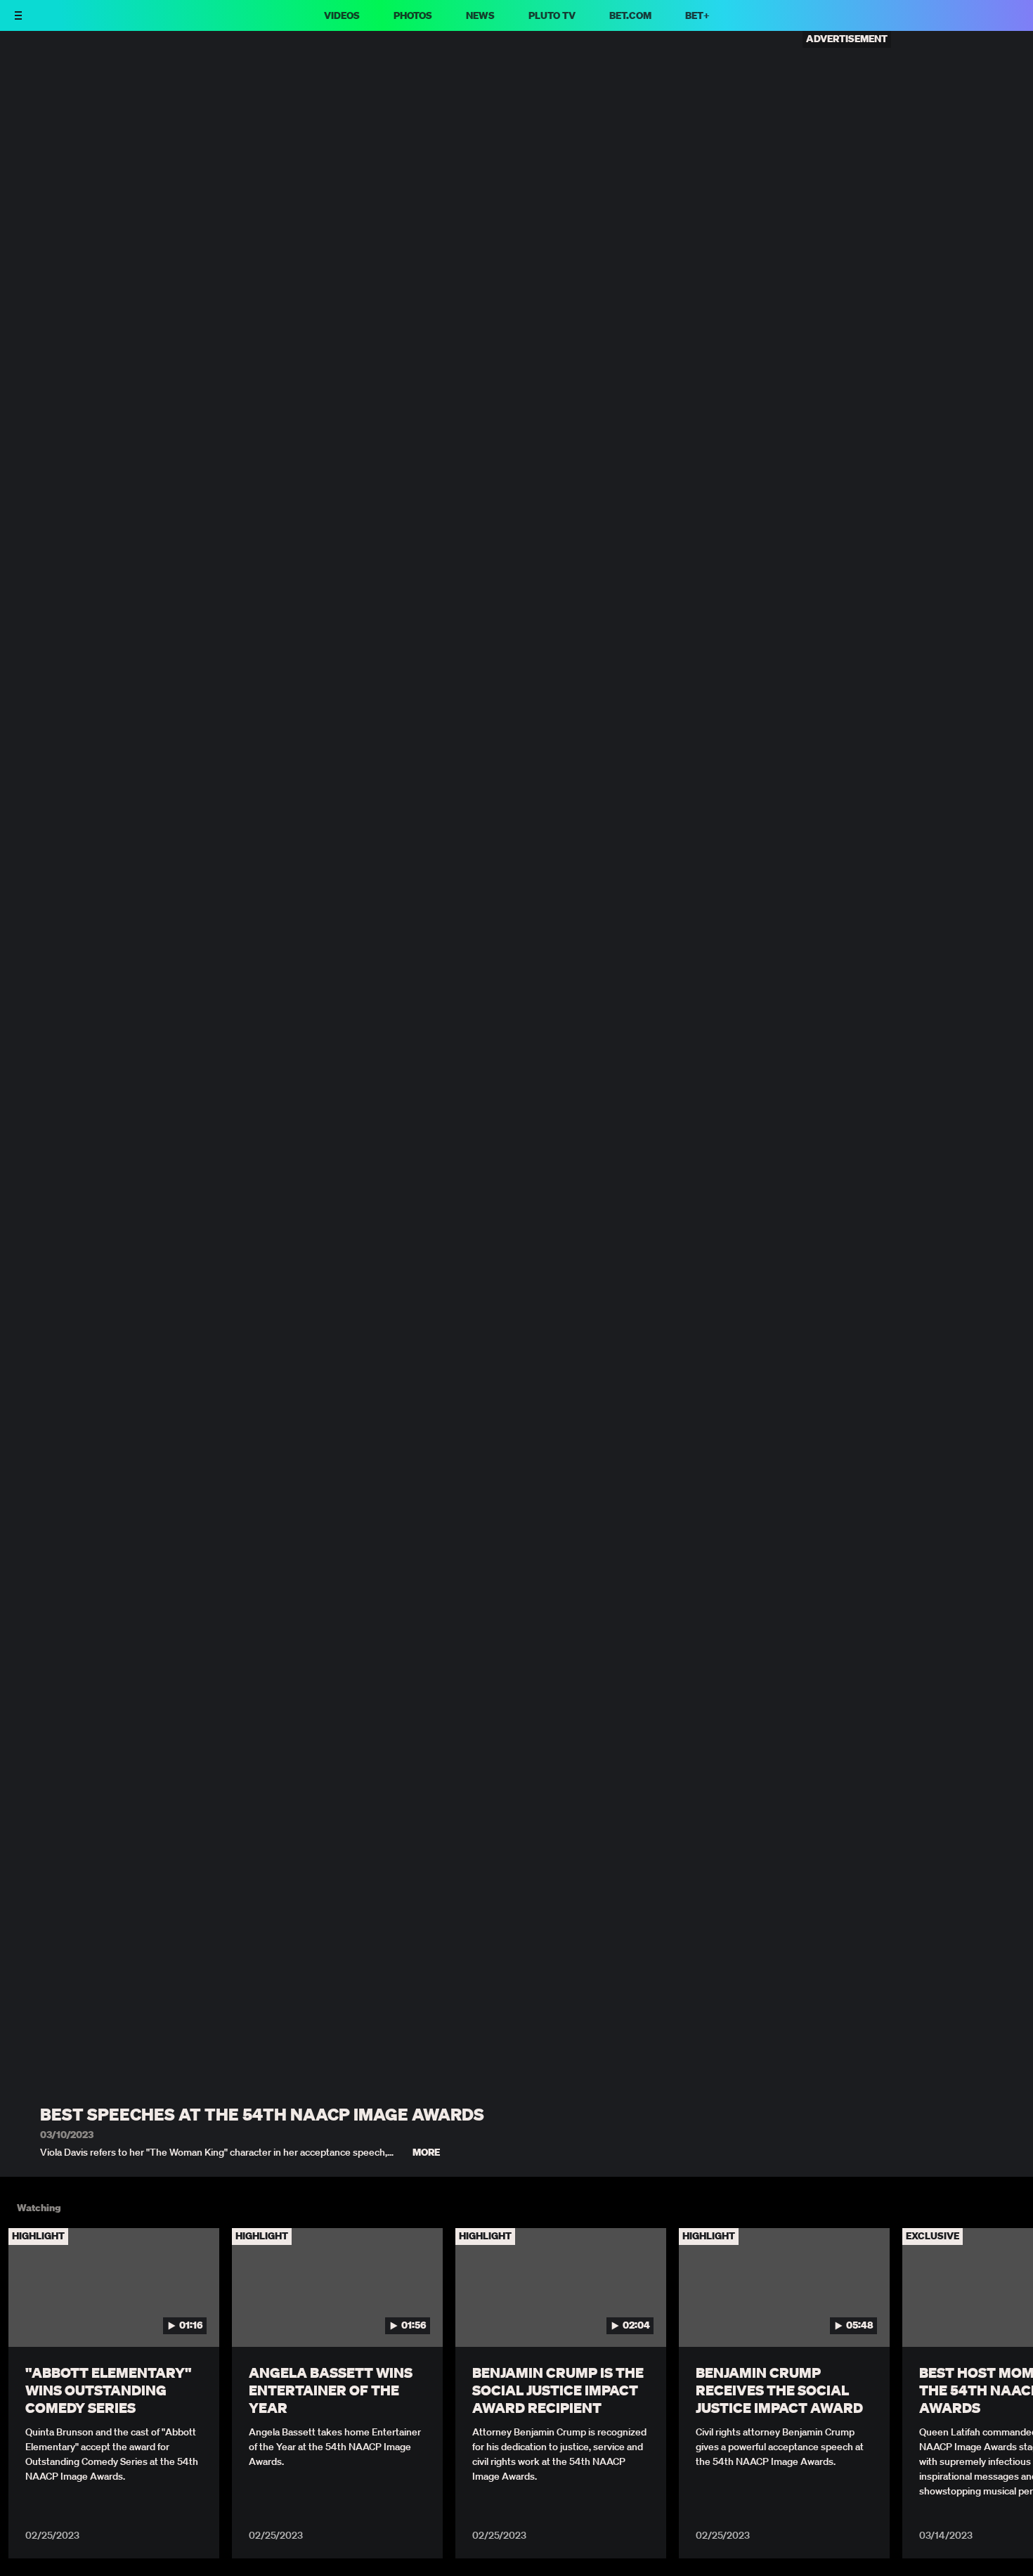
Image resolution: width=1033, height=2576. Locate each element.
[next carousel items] (1007, 2317)
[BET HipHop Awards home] (68, 22)
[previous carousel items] (26, 2317)
